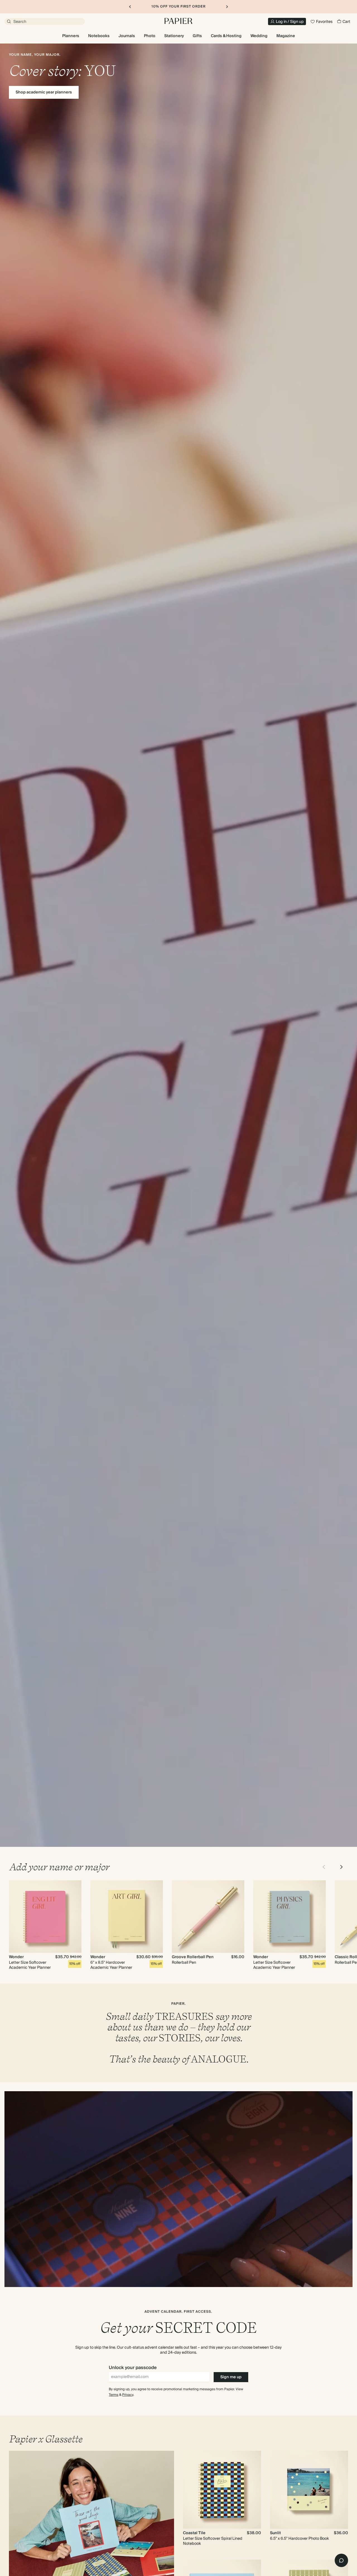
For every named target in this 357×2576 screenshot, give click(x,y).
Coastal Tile (194, 2533)
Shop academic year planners (44, 92)
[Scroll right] (341, 1867)
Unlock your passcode (133, 2368)
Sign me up (231, 2377)
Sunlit (275, 2533)
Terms (114, 2395)
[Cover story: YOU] (178, 945)
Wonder (16, 1957)
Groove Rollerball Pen (193, 1957)
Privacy (128, 2395)
